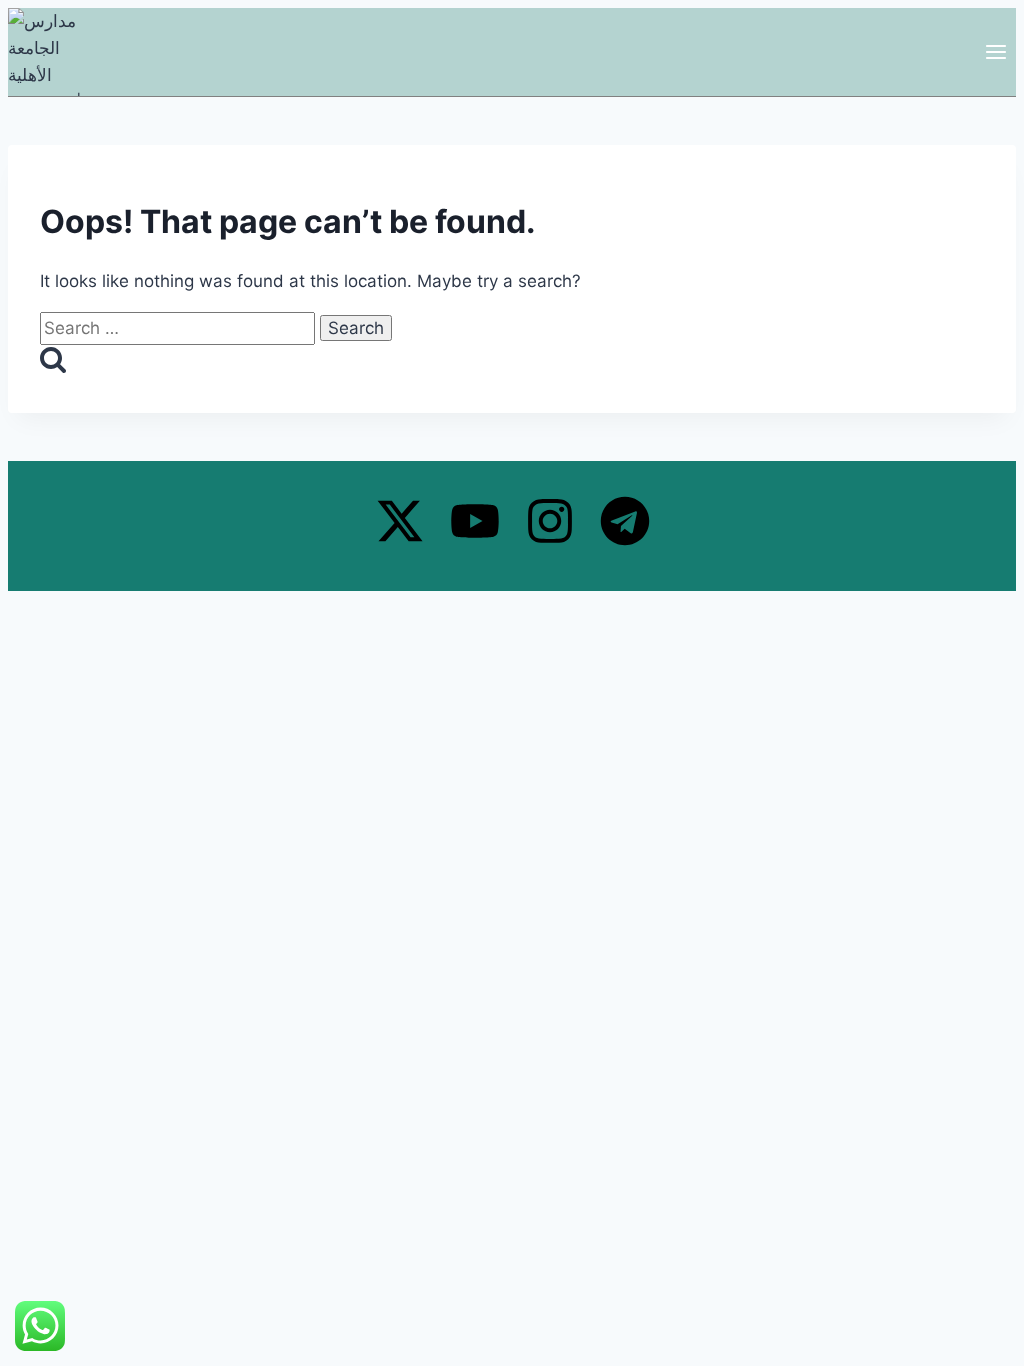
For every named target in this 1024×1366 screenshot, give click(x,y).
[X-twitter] (400, 521)
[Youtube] (475, 521)
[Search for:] (180, 328)
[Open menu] (995, 51)
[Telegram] (625, 521)
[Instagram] (550, 521)
